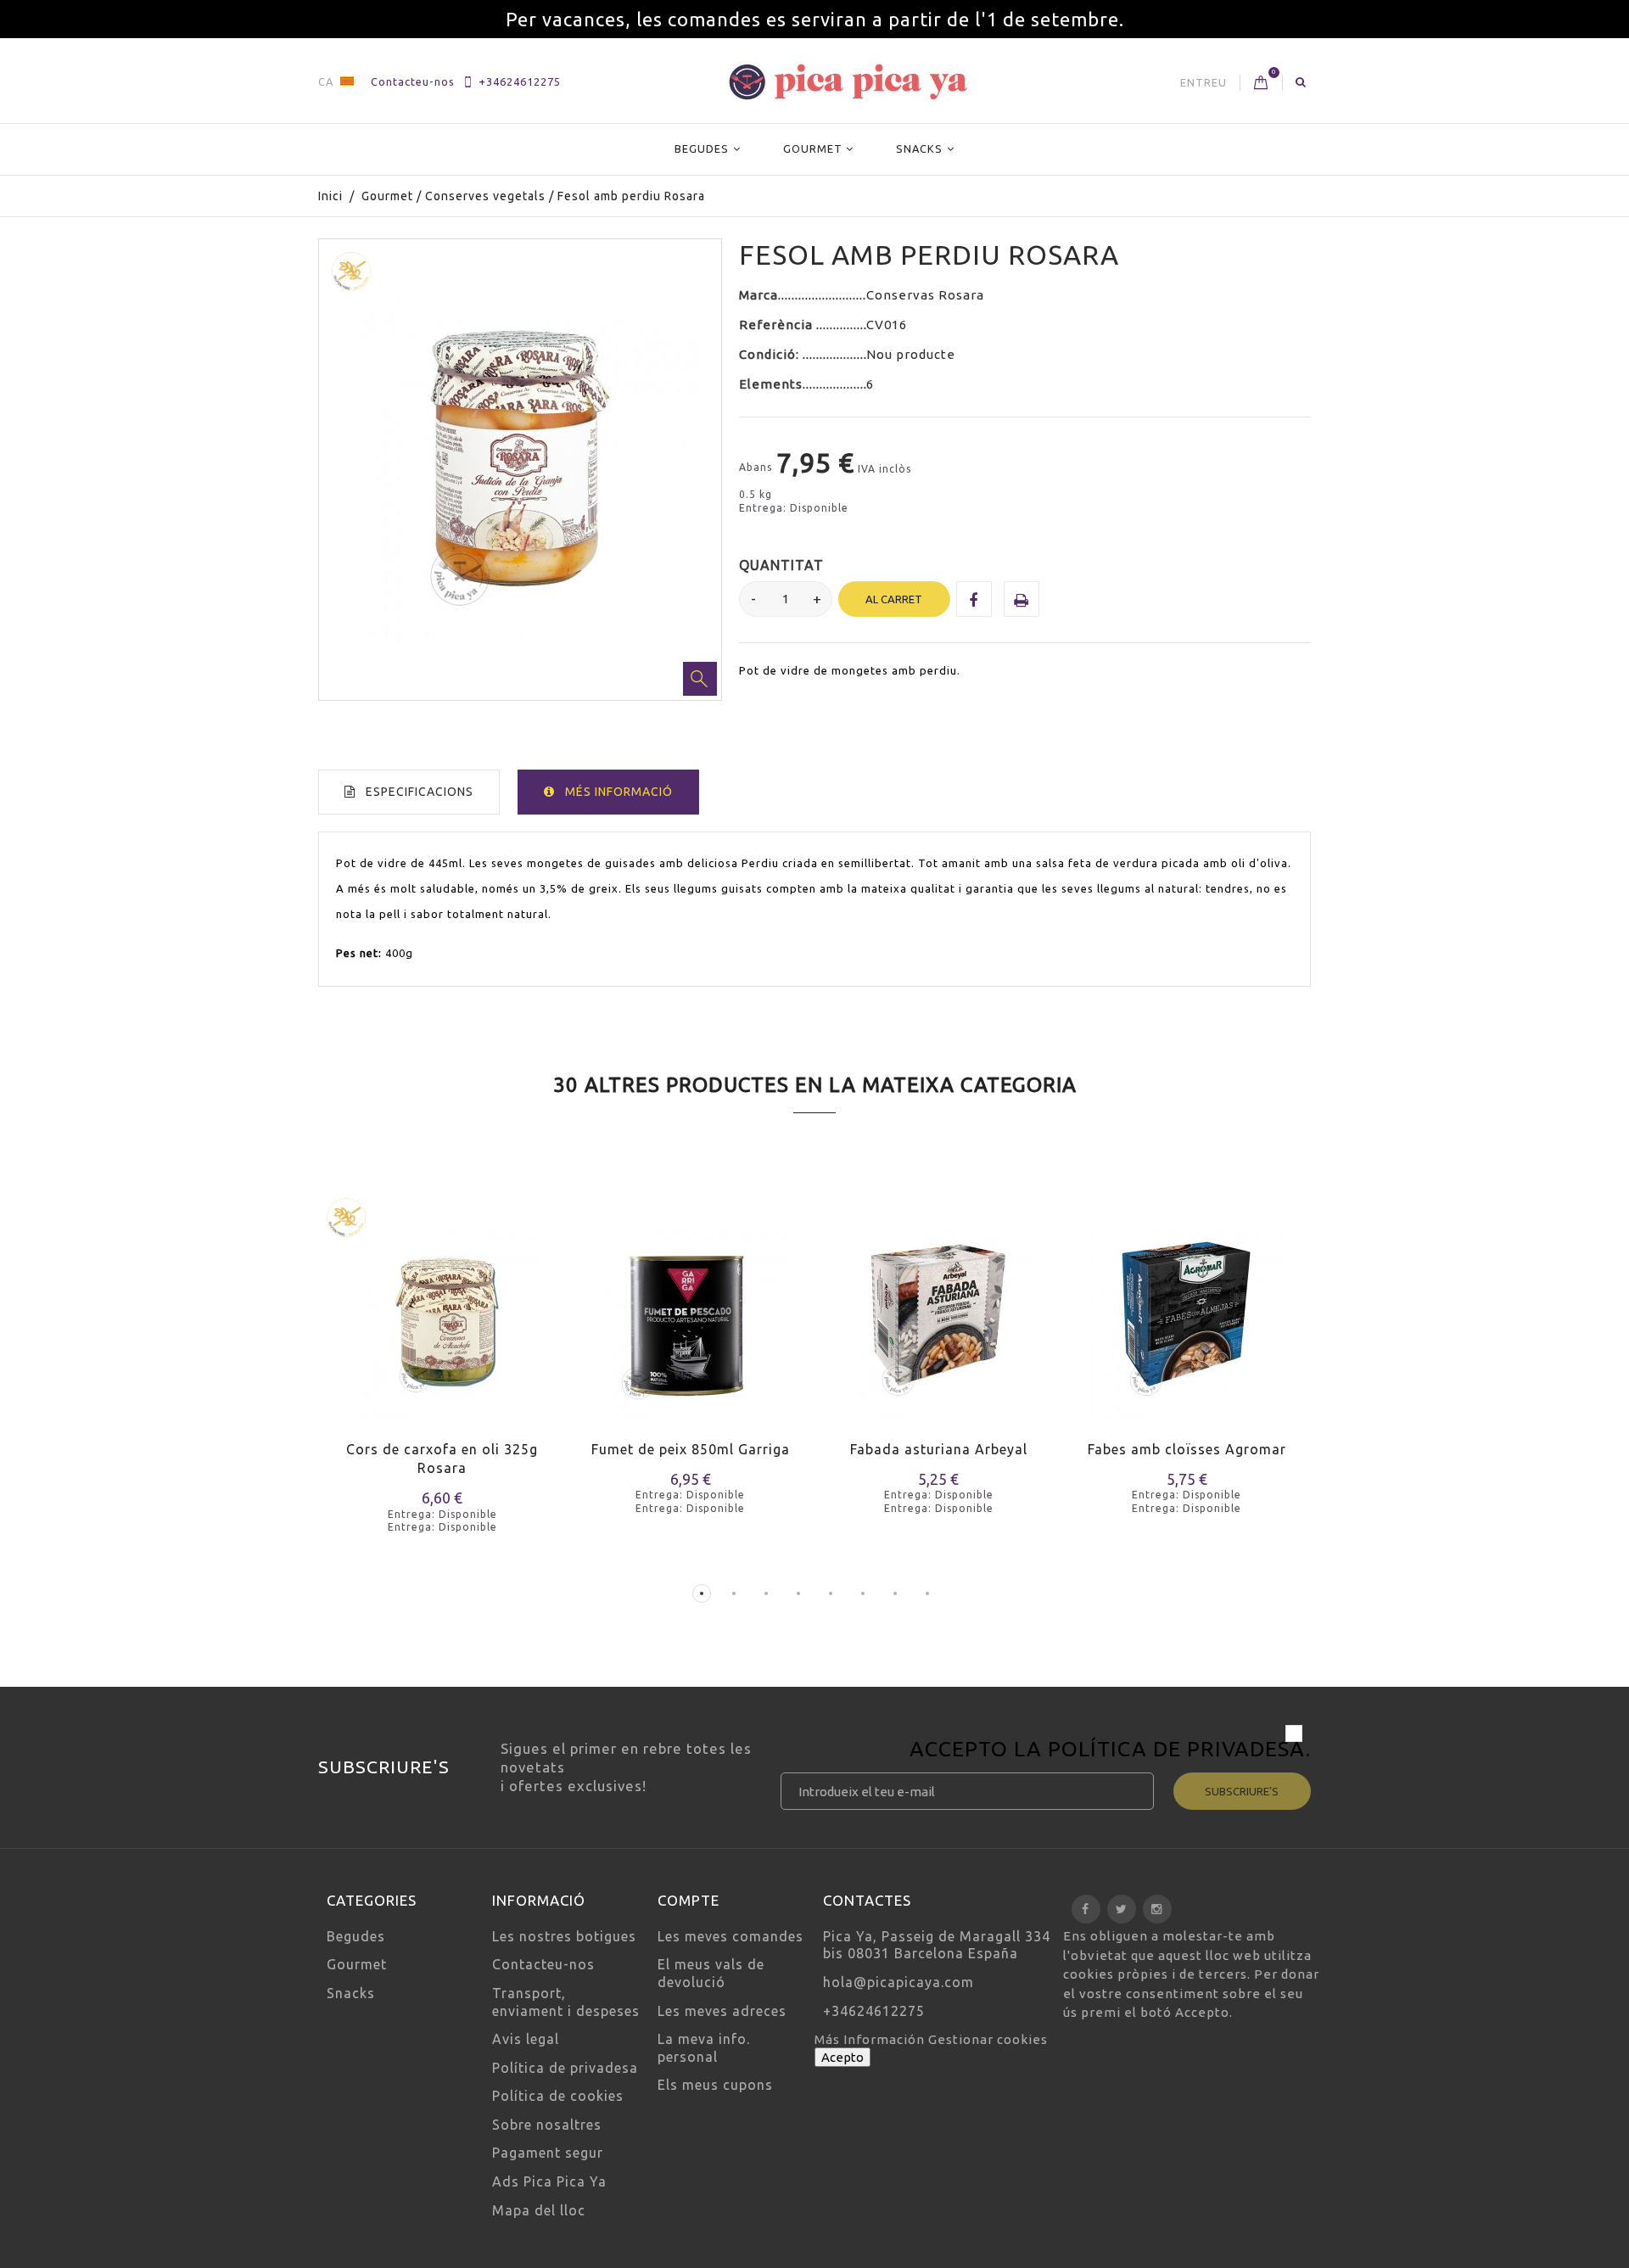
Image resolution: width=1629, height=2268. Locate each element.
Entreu (1204, 82)
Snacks (919, 148)
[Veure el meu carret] (1261, 83)
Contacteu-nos (413, 81)
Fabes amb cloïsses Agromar (1187, 1449)
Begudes (702, 148)
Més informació (619, 792)
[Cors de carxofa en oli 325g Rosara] (442, 1310)
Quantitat (781, 565)
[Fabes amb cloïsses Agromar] (1187, 1310)
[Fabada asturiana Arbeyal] (939, 1310)
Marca (759, 295)
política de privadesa (1177, 1749)
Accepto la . (1110, 1751)
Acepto (842, 2057)
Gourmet (813, 148)
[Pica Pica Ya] (848, 82)
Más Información (871, 2039)
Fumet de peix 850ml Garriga (691, 1449)
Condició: (771, 354)
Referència (778, 325)
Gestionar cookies (988, 2039)
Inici (330, 196)
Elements (771, 384)
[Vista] (475, 1342)
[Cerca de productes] (1301, 81)
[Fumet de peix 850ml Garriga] (691, 1310)
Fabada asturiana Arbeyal (939, 1449)
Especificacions (420, 792)
